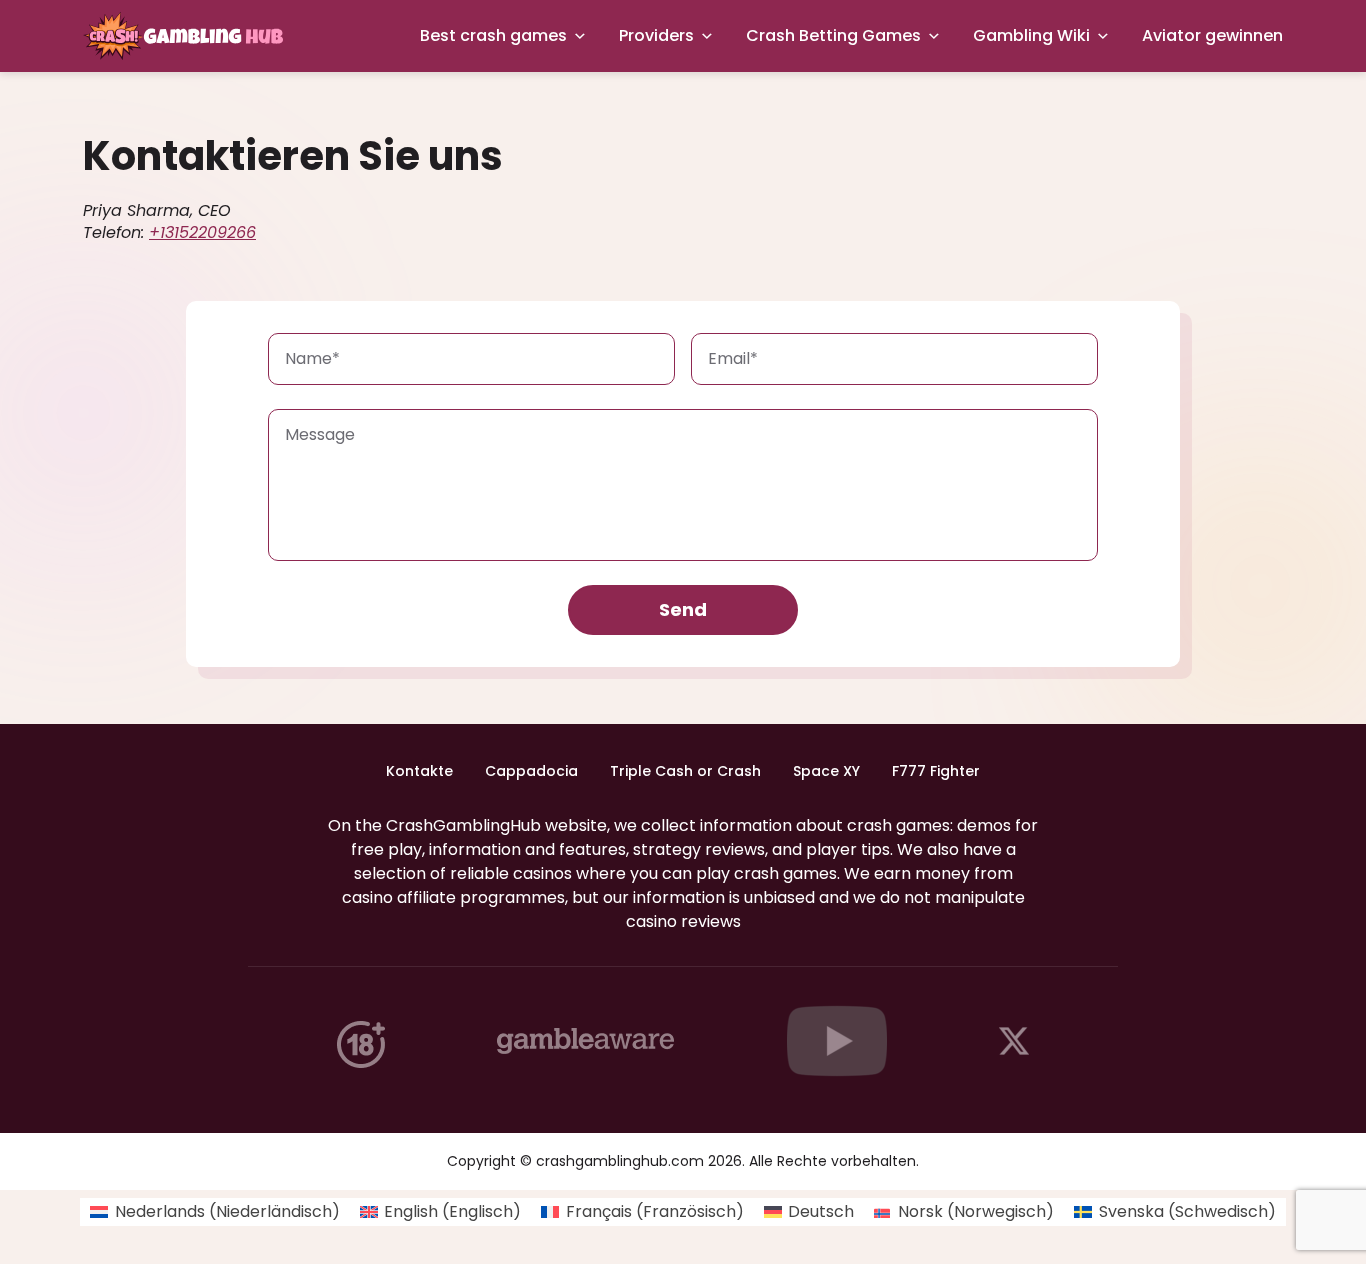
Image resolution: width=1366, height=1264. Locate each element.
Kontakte (419, 771)
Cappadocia (531, 771)
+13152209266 (202, 232)
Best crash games (493, 35)
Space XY (826, 771)
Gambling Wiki (1031, 35)
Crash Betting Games (833, 35)
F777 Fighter (936, 771)
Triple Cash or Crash (685, 771)
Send (683, 609)
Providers (656, 35)
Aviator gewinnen (1212, 35)
